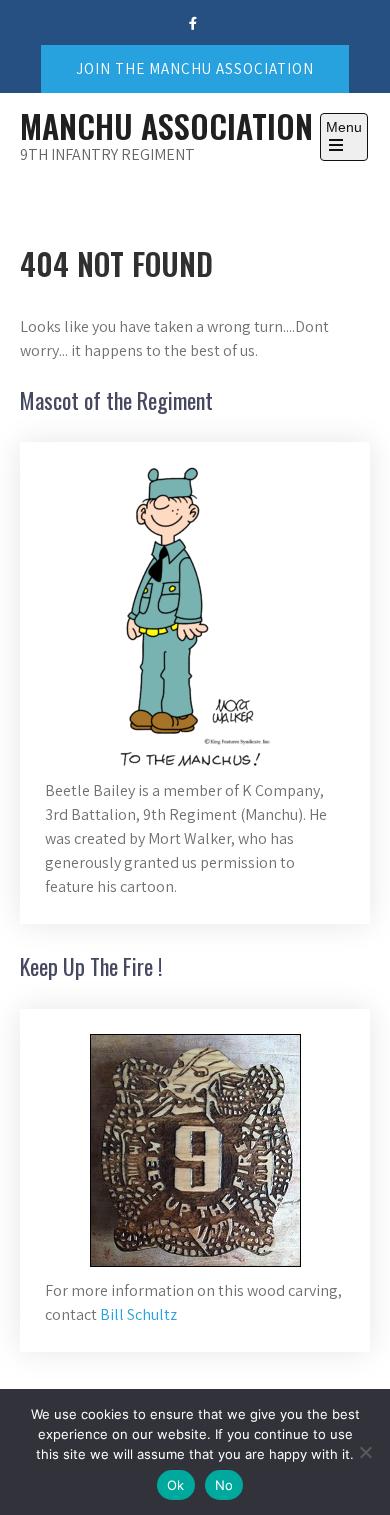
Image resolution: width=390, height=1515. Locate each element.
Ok (176, 1485)
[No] (365, 1452)
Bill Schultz (138, 1314)
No (224, 1485)
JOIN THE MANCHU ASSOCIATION (195, 68)
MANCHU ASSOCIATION (166, 125)
